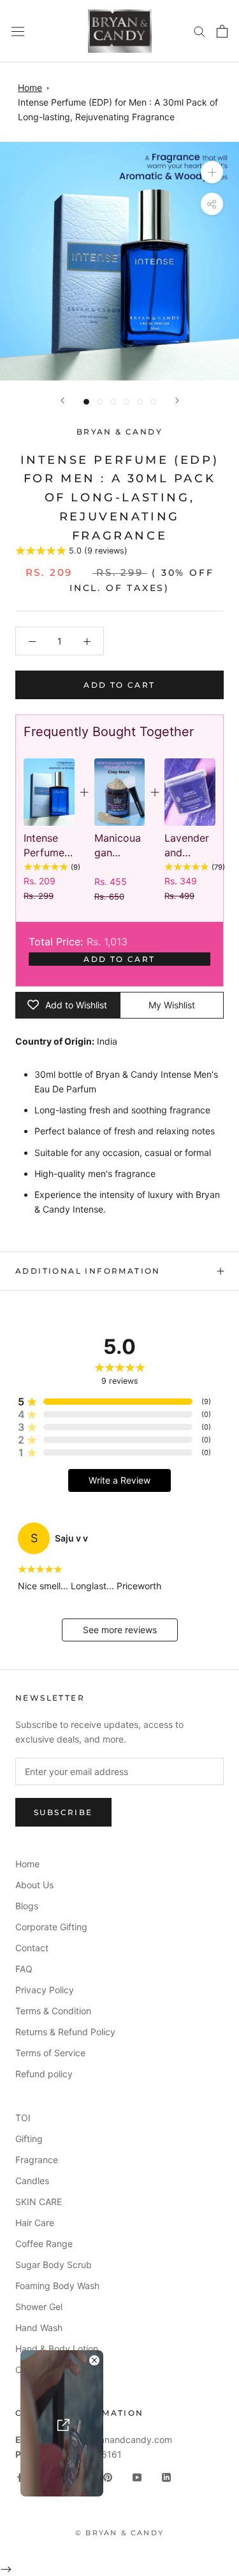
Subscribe (63, 1812)
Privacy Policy (45, 1990)
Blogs (27, 1906)
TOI (23, 2118)
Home (30, 87)
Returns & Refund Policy (65, 2032)
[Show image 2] (100, 402)
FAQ (24, 1969)
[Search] (199, 31)
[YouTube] (137, 2476)
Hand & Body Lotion (57, 2349)
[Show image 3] (113, 402)
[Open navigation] (18, 31)
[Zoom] (212, 172)
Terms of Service (50, 2053)
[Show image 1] (86, 402)
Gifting (29, 2139)
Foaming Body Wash (57, 2286)
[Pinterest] (108, 2476)
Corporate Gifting (51, 1927)
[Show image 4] (127, 402)
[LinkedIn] (166, 2476)
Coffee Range (44, 2244)
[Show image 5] (140, 402)
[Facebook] (20, 2476)
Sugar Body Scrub (54, 2265)
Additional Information (88, 1271)
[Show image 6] (153, 402)
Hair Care (35, 2223)
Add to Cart (119, 959)
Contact (32, 1948)
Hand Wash (39, 2328)
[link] (49, 792)
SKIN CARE (39, 2202)
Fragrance (37, 2160)
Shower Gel (39, 2307)
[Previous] (62, 400)
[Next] (177, 400)
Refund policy (44, 2074)
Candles (32, 2181)
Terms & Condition (53, 2011)
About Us (34, 1885)
